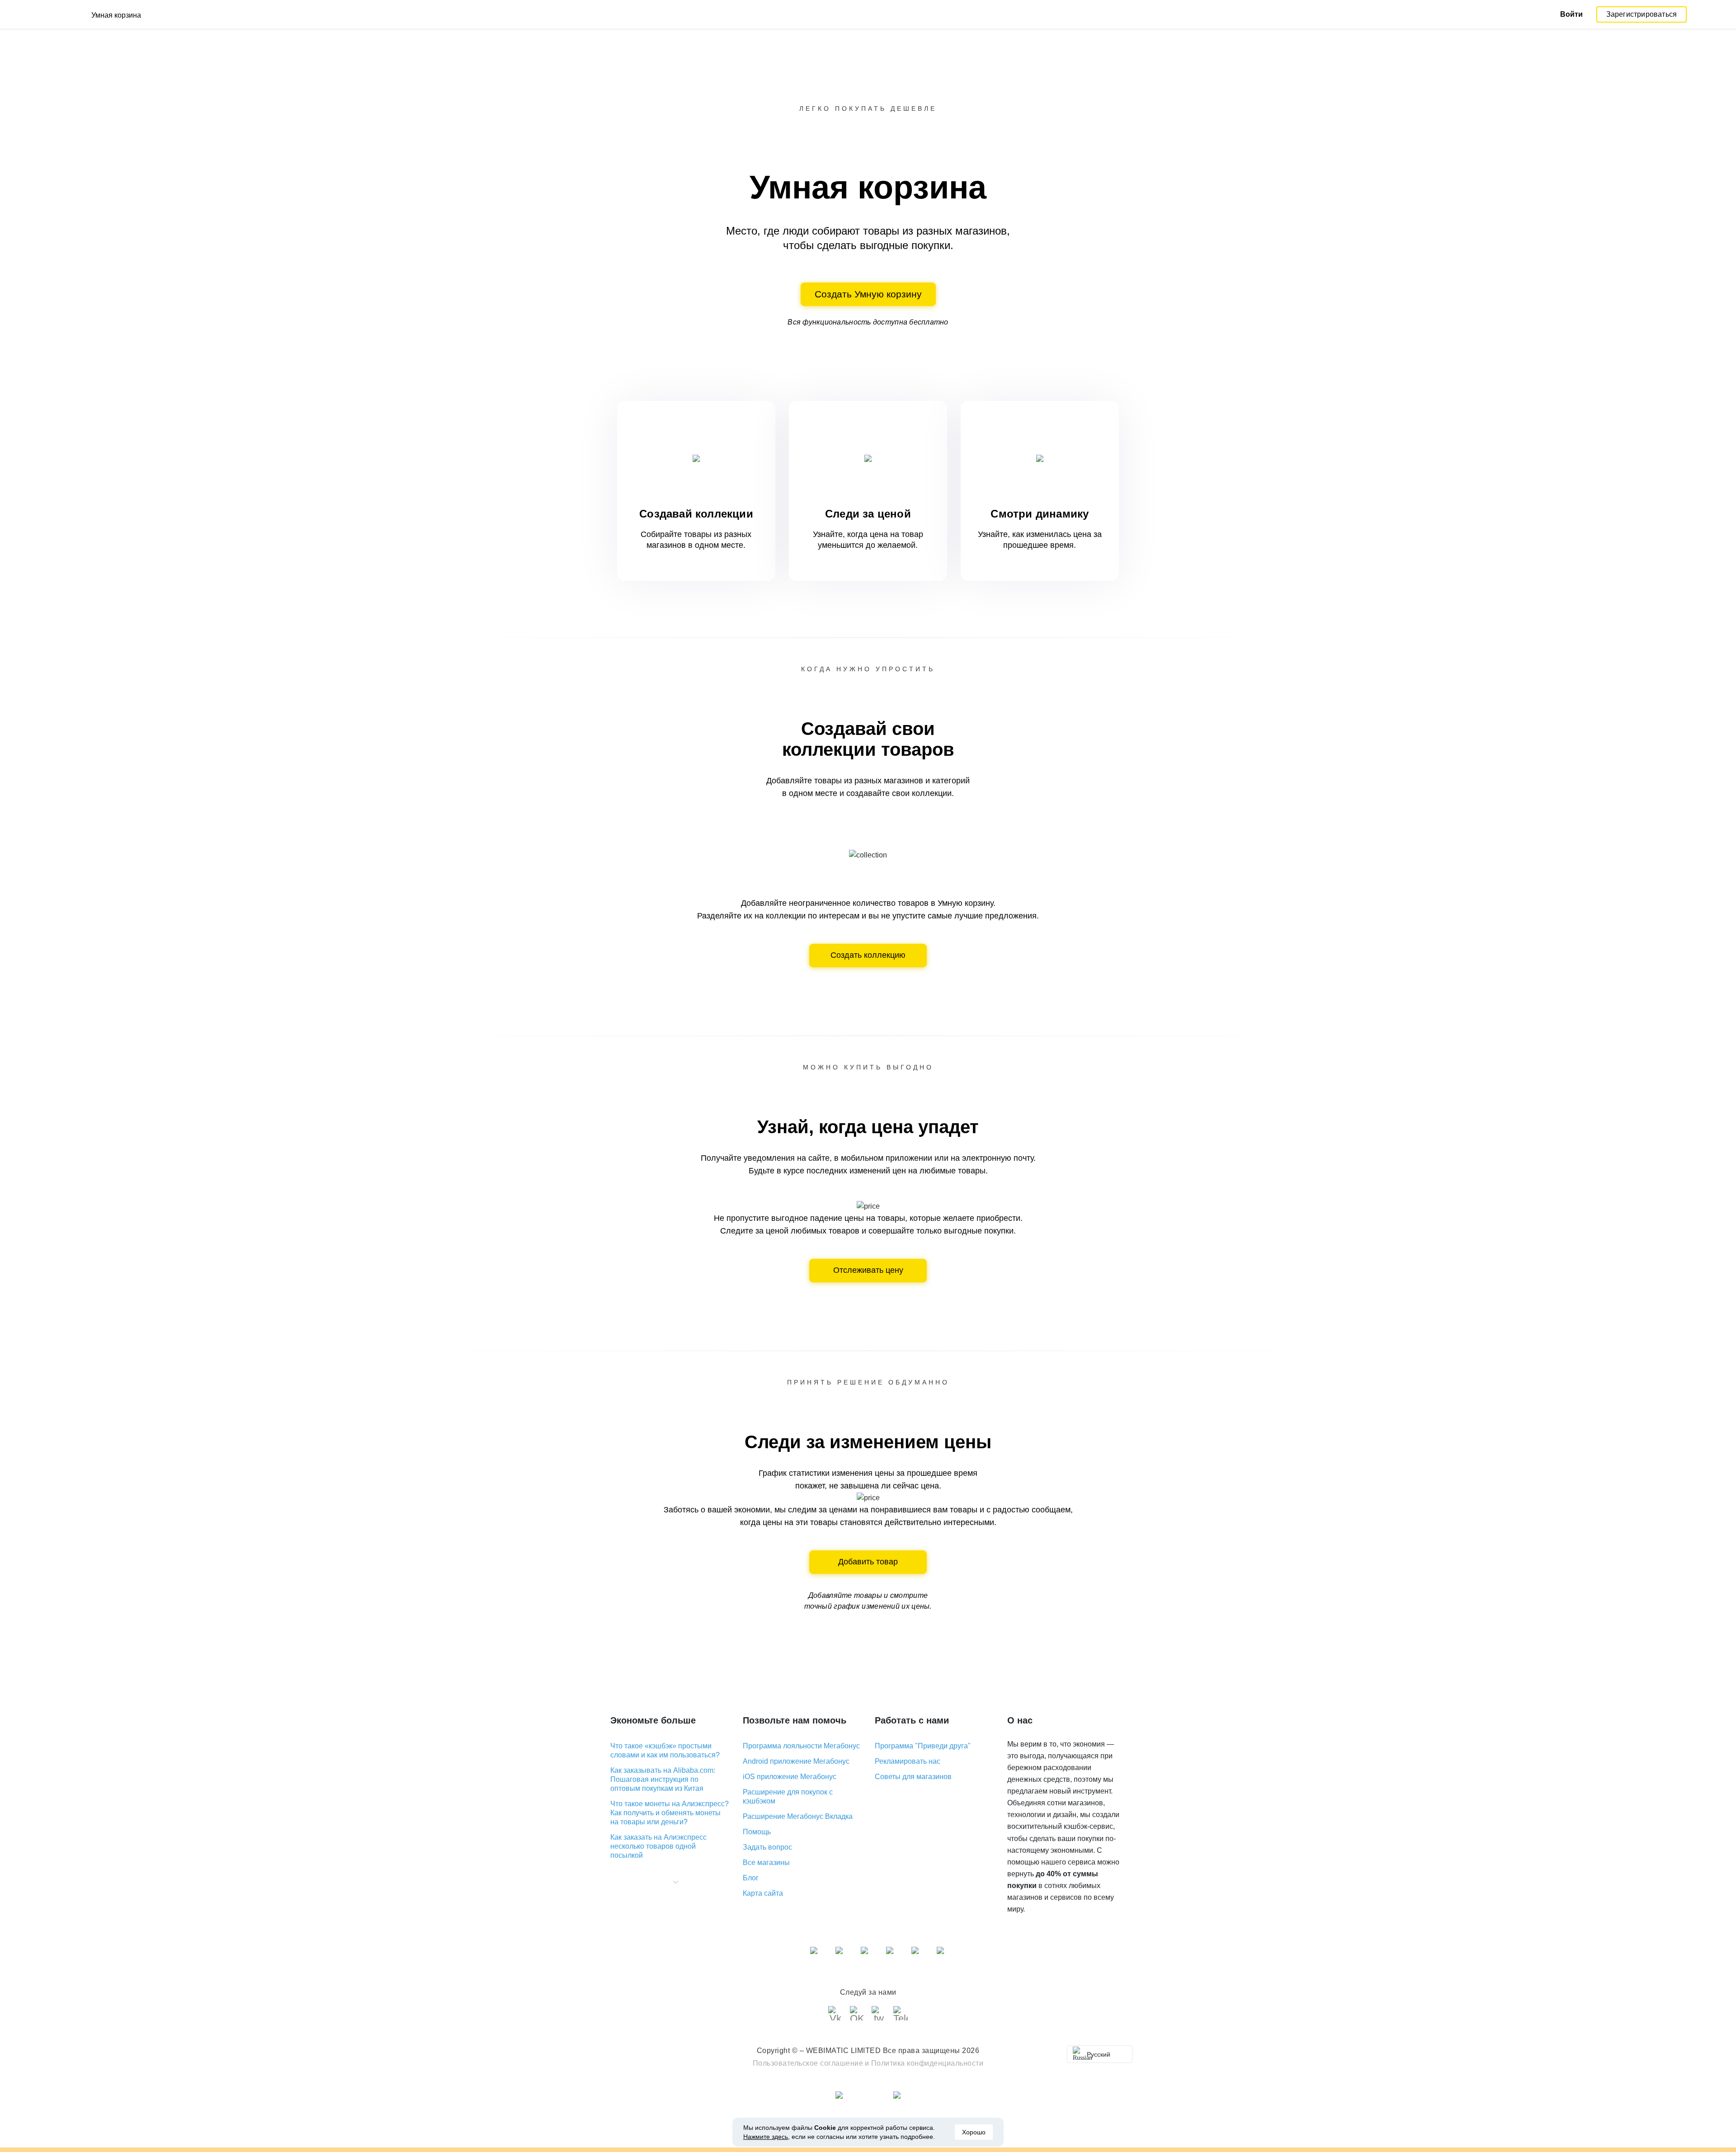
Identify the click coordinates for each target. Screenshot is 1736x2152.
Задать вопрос (767, 1847)
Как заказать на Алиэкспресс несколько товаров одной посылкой (658, 1846)
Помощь (757, 1832)
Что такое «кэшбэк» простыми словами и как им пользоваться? (665, 1750)
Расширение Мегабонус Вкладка (798, 1816)
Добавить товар (868, 1562)
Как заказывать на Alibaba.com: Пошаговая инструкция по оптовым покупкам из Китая (663, 1779)
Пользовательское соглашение (808, 2063)
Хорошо (974, 2132)
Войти (1571, 14)
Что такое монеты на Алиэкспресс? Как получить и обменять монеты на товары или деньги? (670, 1813)
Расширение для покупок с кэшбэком (788, 1796)
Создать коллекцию (868, 955)
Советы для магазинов (913, 1777)
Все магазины (766, 1862)
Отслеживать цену (868, 1270)
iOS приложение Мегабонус (790, 1777)
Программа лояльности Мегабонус (801, 1746)
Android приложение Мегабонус (796, 1761)
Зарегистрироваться (1642, 14)
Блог (751, 1878)
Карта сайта (763, 1893)
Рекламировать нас (908, 1761)
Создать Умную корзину (868, 294)
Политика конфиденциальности (927, 2063)
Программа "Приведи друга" (923, 1746)
